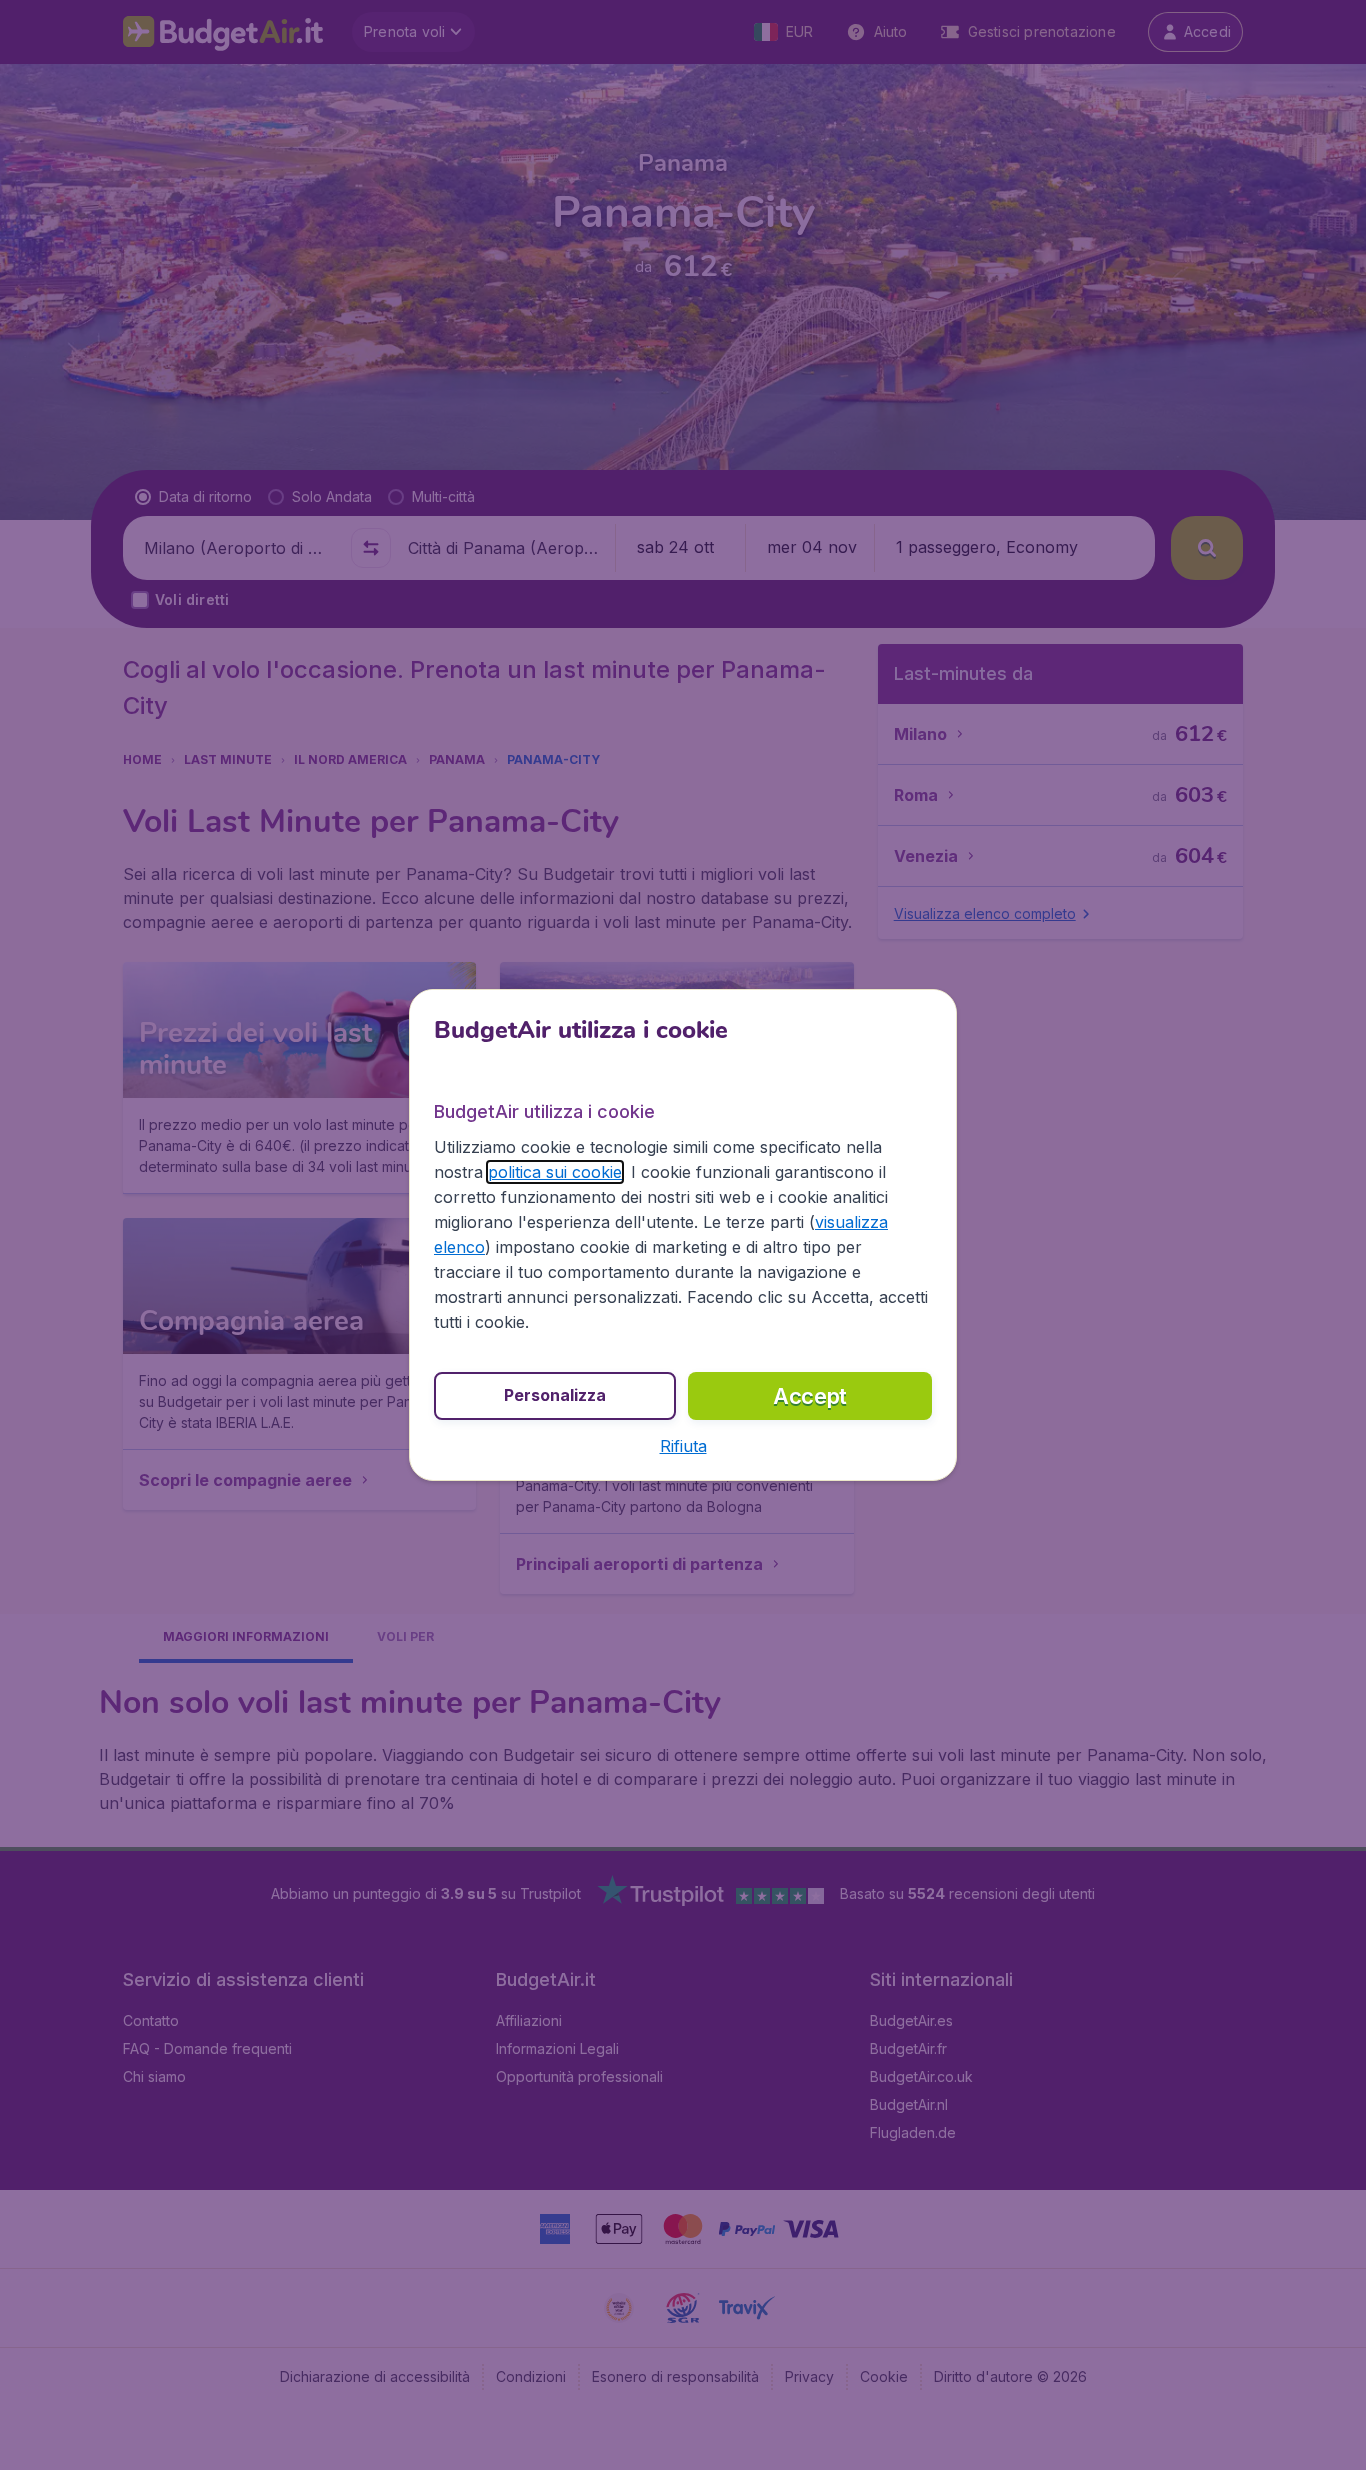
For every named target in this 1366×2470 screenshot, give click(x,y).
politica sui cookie (555, 1172)
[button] (683, 1446)
